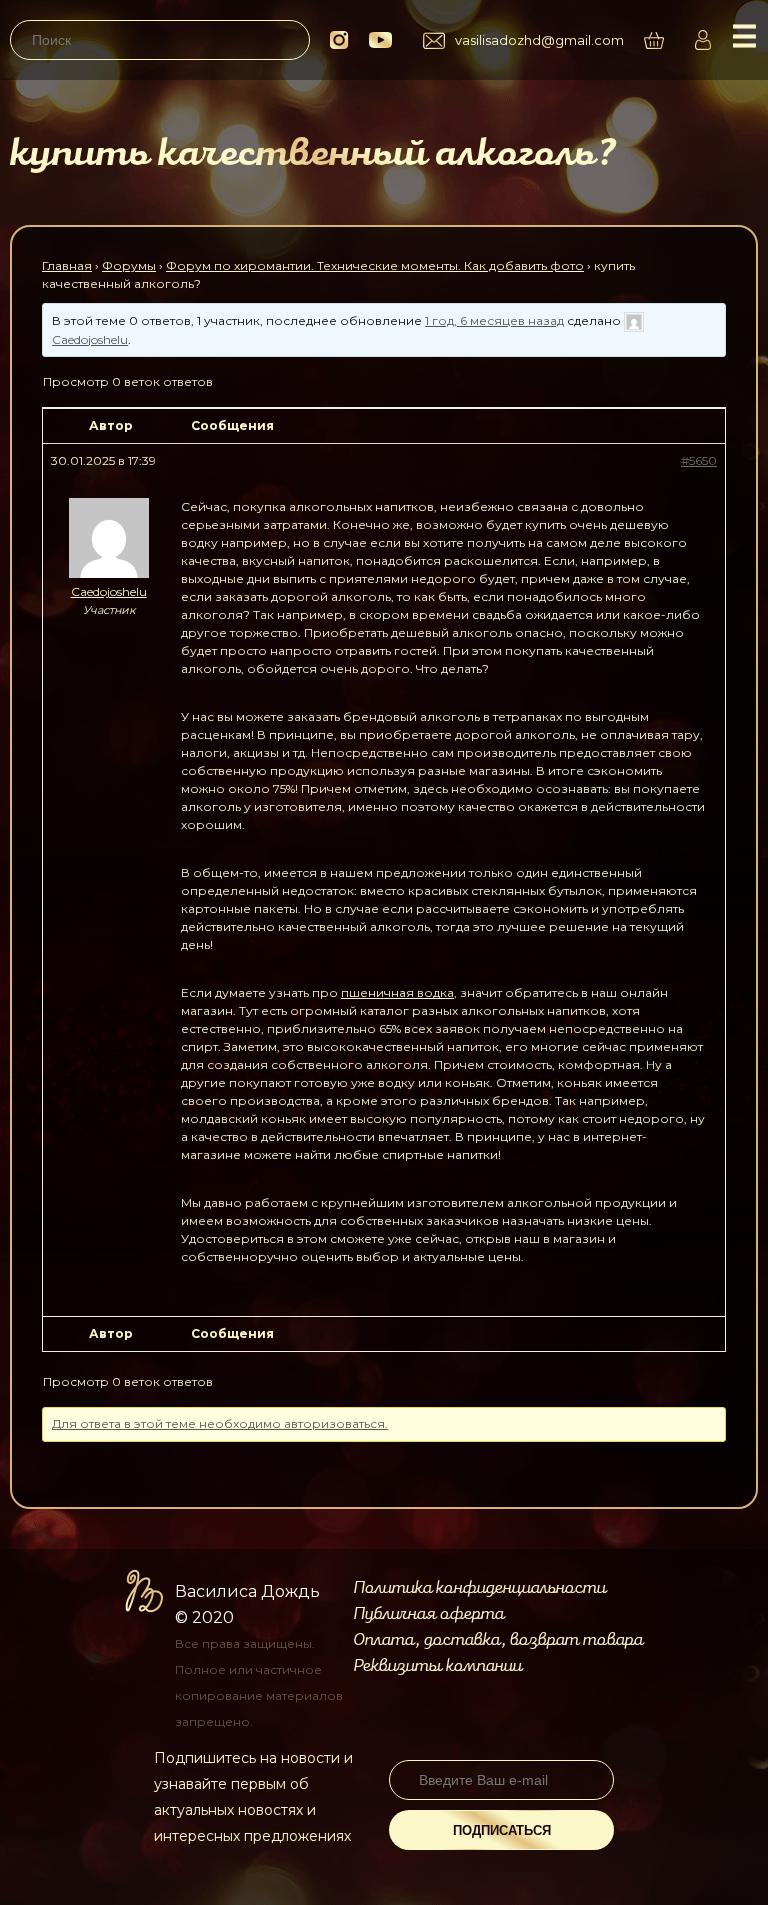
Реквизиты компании (437, 1666)
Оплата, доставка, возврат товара (498, 1640)
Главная (67, 265)
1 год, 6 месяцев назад (494, 320)
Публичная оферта (428, 1614)
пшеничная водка (397, 992)
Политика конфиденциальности (479, 1588)
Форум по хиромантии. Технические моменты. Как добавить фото (375, 265)
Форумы (129, 265)
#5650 (699, 460)
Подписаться (502, 1830)
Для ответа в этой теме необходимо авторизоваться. (220, 1423)
